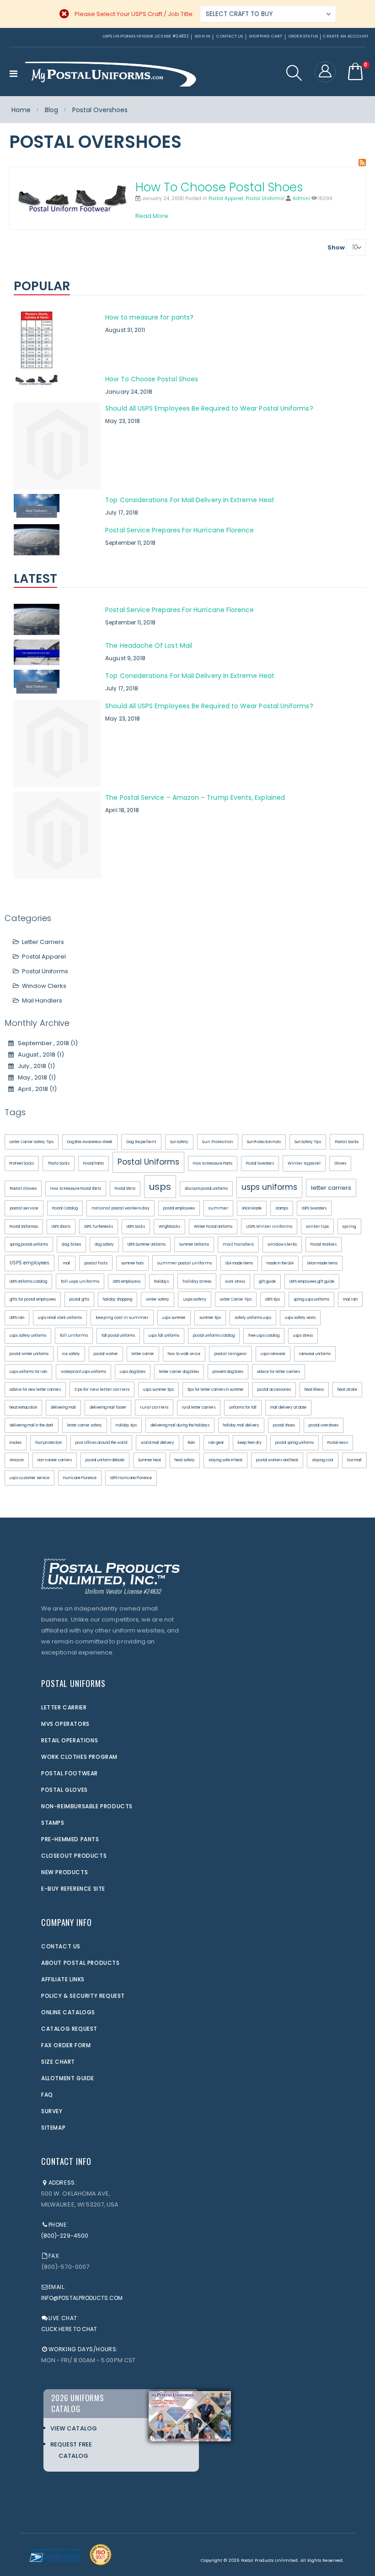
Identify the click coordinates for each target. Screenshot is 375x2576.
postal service (24, 1208)
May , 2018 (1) (35, 1077)
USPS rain (17, 1318)
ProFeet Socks (22, 1163)
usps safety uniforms (28, 1336)
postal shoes (284, 1425)
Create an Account (346, 36)
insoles (16, 1443)
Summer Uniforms (194, 1245)
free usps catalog (264, 1336)
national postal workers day (121, 1208)
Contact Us (230, 36)
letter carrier (143, 1354)
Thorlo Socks (59, 1163)
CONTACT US (61, 1946)
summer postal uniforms (185, 1263)
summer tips (210, 1318)
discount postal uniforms (206, 1189)
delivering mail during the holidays (180, 1425)
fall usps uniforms (80, 1281)
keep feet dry (250, 1443)
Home (21, 110)
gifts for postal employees (33, 1299)
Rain (191, 1443)
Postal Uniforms (264, 198)
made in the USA (280, 1263)
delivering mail (63, 1407)
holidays (161, 1282)
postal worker (106, 1354)
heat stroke (347, 1390)
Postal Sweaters (260, 1163)
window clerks (282, 1244)
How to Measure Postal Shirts (76, 1189)
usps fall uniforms (164, 1336)
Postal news (338, 1443)
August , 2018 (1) (39, 1055)
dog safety (104, 1245)
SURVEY (52, 2111)
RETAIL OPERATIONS (70, 1740)
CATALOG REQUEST (69, 2029)
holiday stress (197, 1281)
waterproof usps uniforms (83, 1372)
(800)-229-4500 (65, 2236)
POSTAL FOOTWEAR (70, 1773)
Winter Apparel (304, 1163)
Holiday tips (126, 1425)
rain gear (216, 1443)
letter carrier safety (85, 1425)
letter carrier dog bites (179, 1372)
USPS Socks (136, 1227)
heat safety (185, 1460)
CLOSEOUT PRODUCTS (74, 1856)
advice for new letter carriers (35, 1390)
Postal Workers (324, 1245)
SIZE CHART (58, 2062)
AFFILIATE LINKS (63, 1979)
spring (349, 1226)
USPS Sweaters (314, 1208)
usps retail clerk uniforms (60, 1318)
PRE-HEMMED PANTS (70, 1839)
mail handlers (238, 1244)
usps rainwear (273, 1354)
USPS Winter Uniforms (269, 1226)
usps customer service (29, 1478)
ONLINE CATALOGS (68, 2012)
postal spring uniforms (295, 1443)
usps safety (195, 1299)
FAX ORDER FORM (66, 2045)
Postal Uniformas (24, 1227)
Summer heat (150, 1460)
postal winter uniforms (29, 1354)
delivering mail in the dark (32, 1425)
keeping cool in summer (122, 1318)
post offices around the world (101, 1443)
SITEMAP (53, 2128)
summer (218, 1208)
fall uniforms (74, 1335)
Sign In (203, 36)
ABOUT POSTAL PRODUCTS (80, 1963)
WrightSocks (169, 1227)
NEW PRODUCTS (64, 1872)
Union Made (252, 1208)
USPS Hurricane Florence (131, 1478)
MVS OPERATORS (65, 1724)
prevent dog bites (228, 1372)
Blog (51, 110)
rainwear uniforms (315, 1354)
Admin (301, 198)
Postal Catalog (65, 1208)
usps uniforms (269, 1187)
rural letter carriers (199, 1407)
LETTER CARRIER (64, 1707)
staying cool (323, 1460)
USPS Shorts (61, 1227)
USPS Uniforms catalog (28, 1282)
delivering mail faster (108, 1407)
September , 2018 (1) (46, 1043)
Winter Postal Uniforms (213, 1227)
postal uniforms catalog (214, 1336)
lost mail (354, 1460)
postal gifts (79, 1299)
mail (67, 1263)
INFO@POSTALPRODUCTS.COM (82, 2298)
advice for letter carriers (279, 1372)
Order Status (303, 36)
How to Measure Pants (213, 1163)
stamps (282, 1208)
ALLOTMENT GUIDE (68, 2078)
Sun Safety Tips (308, 1142)
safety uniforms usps (253, 1318)
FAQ (47, 2095)
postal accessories (274, 1390)
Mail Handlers (42, 1001)
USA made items (239, 1263)
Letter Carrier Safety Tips (32, 1142)
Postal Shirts (125, 1189)
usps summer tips (158, 1390)
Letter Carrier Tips (236, 1299)
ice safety (71, 1354)
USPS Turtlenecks (99, 1227)
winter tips (317, 1226)
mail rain (350, 1299)
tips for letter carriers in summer (216, 1390)
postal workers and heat (277, 1460)
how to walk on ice (184, 1354)
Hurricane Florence (80, 1478)
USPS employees (29, 1263)
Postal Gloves (23, 1188)
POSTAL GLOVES (64, 1790)
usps (160, 1187)
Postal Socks (347, 1142)
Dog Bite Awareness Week (90, 1142)
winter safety (158, 1299)
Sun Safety (179, 1142)
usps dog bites (133, 1372)
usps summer (174, 1318)
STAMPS (53, 1823)
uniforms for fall (243, 1407)
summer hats (132, 1263)
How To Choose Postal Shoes (219, 187)
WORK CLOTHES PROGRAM (79, 1757)
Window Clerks (44, 986)
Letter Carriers (43, 942)
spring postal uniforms (29, 1245)
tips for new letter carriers (102, 1389)
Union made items (322, 1263)
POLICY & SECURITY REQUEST (83, 1996)
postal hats (96, 1263)
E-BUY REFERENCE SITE (73, 1889)
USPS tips (273, 1299)
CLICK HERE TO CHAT (69, 2329)
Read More (152, 216)
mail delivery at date (288, 1407)
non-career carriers (55, 1460)
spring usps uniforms (311, 1299)
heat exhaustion (23, 1407)
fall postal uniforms (118, 1336)
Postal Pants (94, 1163)
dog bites (71, 1244)
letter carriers (331, 1188)
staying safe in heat (225, 1460)
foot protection (48, 1443)
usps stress (303, 1336)
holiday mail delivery (241, 1425)
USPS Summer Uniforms (147, 1245)
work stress (235, 1282)
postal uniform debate (105, 1460)
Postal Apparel (226, 198)
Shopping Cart (266, 36)
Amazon (17, 1460)
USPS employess (127, 1282)
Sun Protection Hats (264, 1142)
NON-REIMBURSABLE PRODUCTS (87, 1806)
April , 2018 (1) (35, 1089)
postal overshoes (324, 1425)
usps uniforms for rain (28, 1372)
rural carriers (154, 1407)
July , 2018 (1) (34, 1066)
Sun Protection (218, 1142)
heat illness (314, 1390)
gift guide (267, 1282)
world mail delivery (158, 1443)
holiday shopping (118, 1299)
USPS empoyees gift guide (312, 1282)
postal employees (179, 1208)
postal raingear (230, 1354)
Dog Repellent (141, 1142)
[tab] (187, 287)
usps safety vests (300, 1318)
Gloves (340, 1163)
